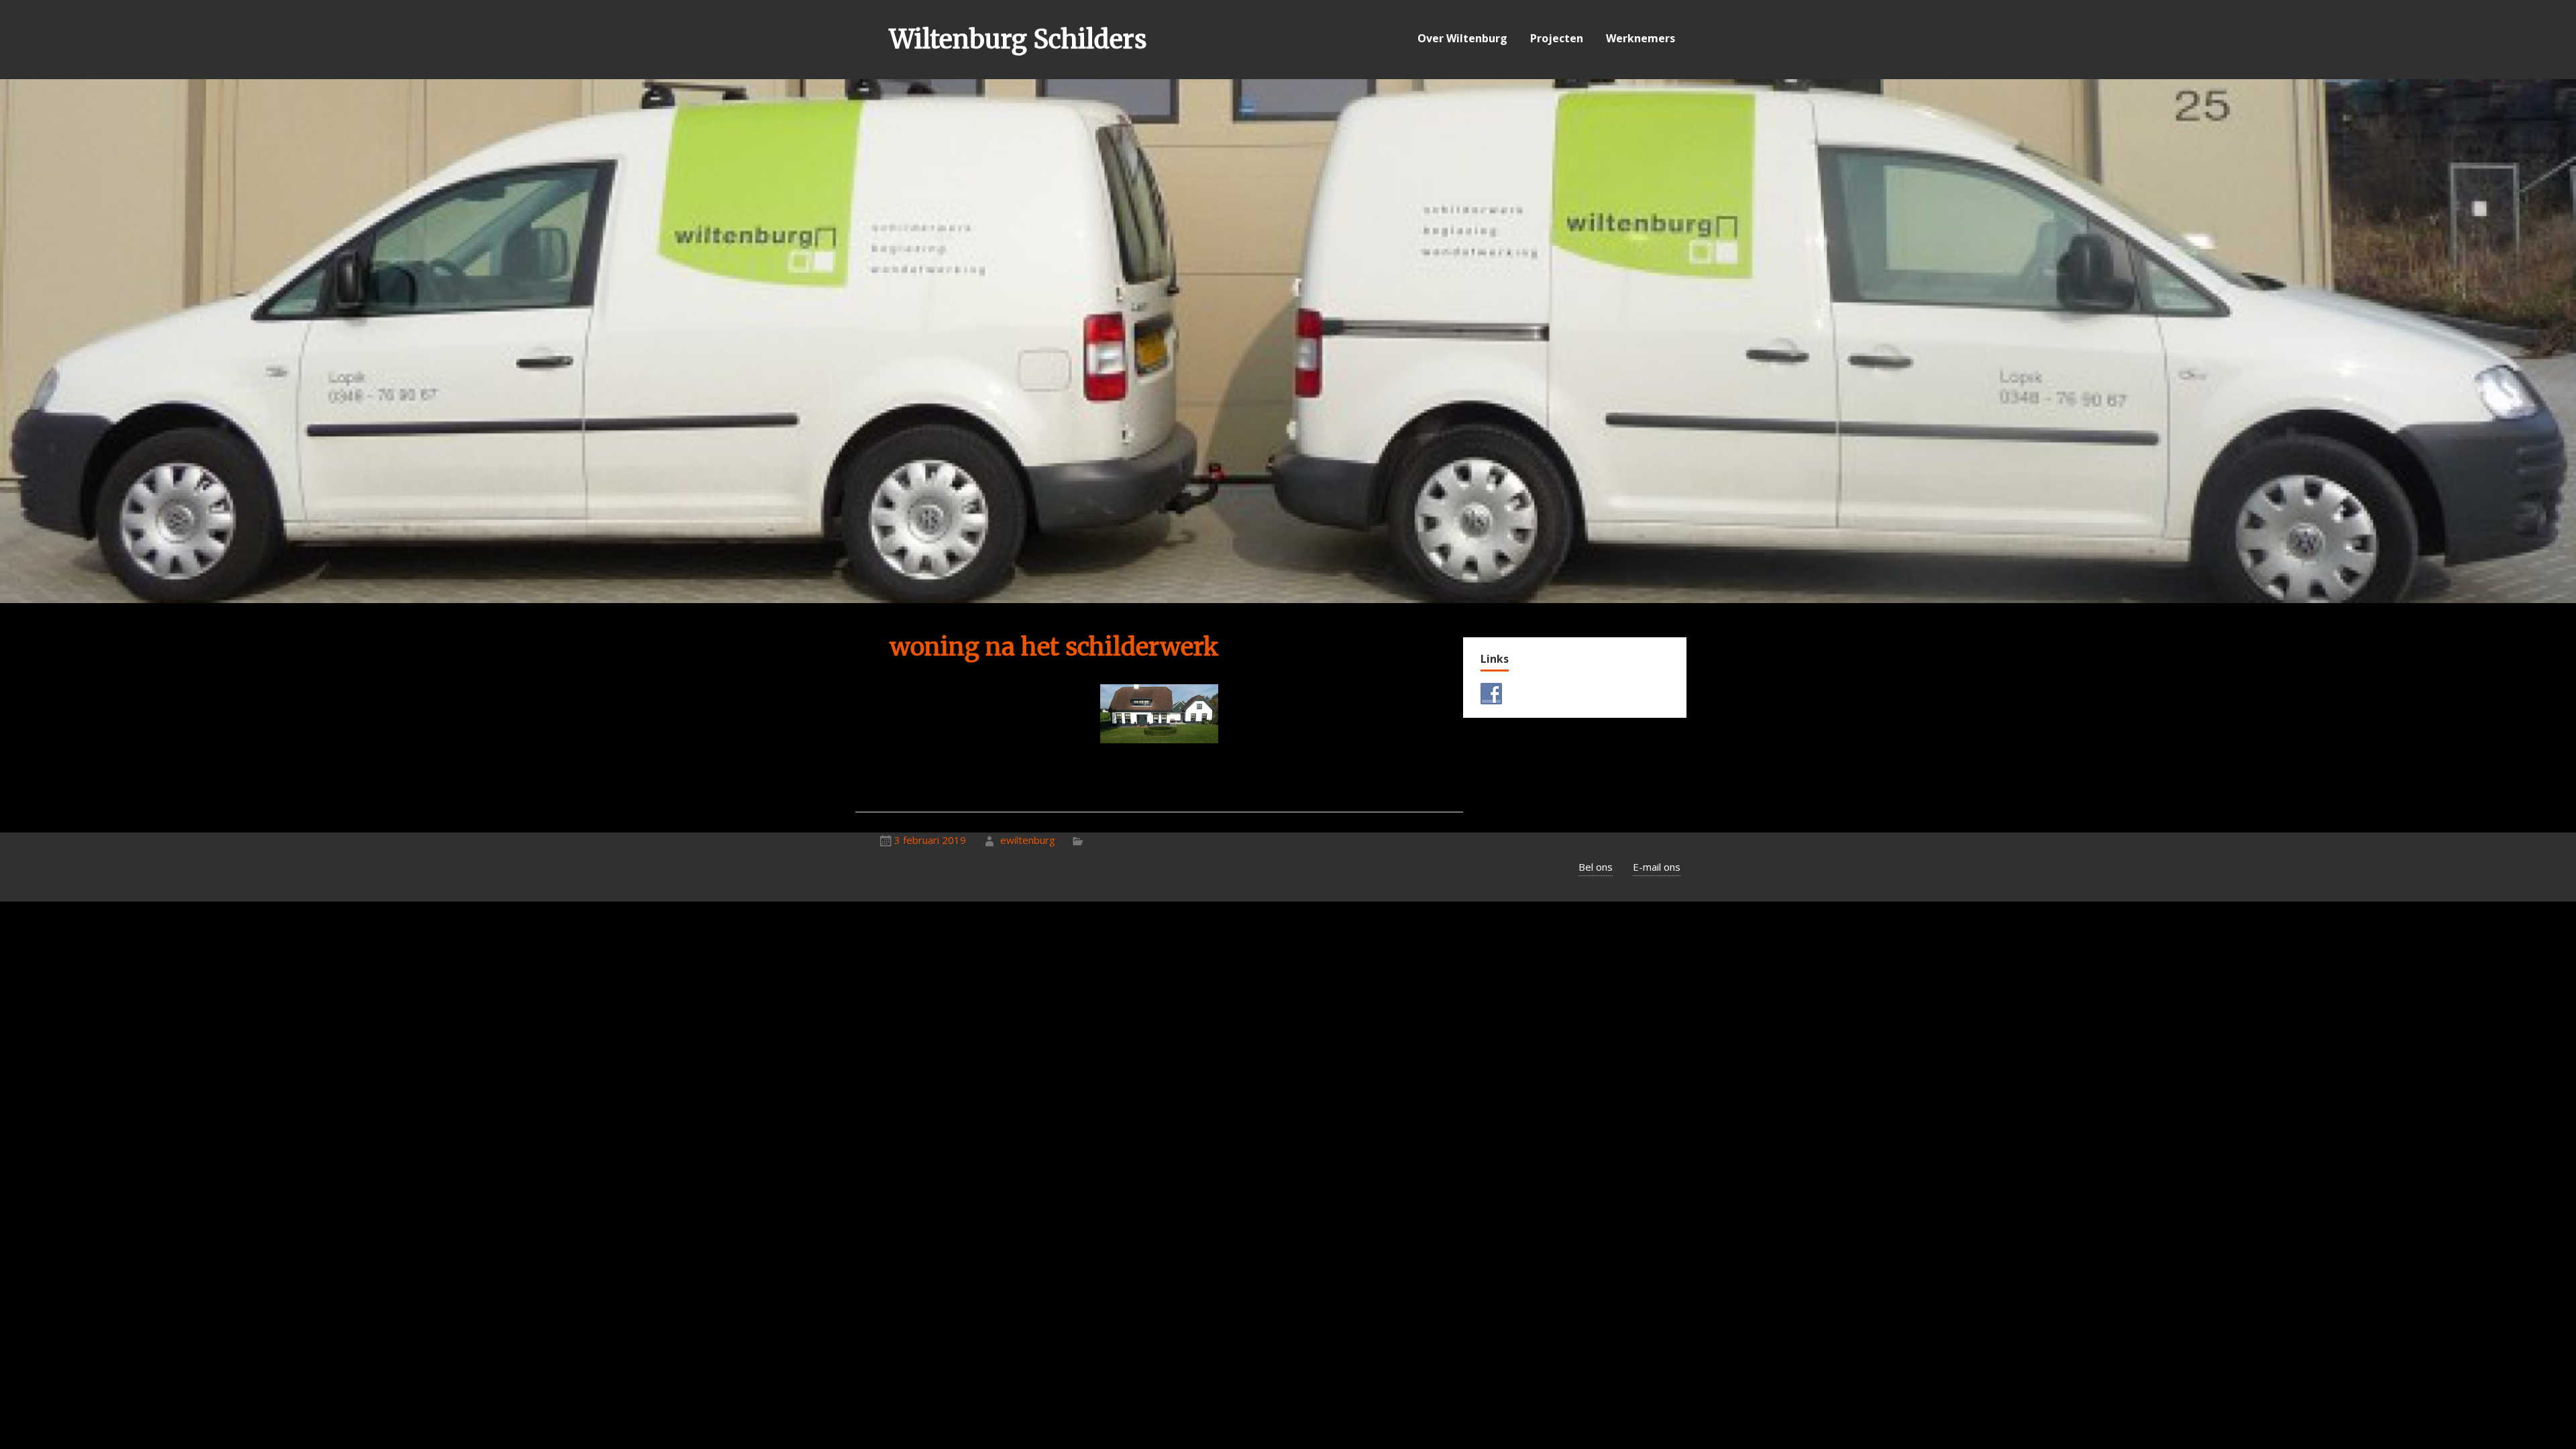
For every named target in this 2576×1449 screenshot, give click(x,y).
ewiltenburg (1028, 840)
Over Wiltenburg (1462, 38)
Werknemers (1641, 38)
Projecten (1557, 38)
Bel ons (1596, 867)
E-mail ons (1657, 867)
